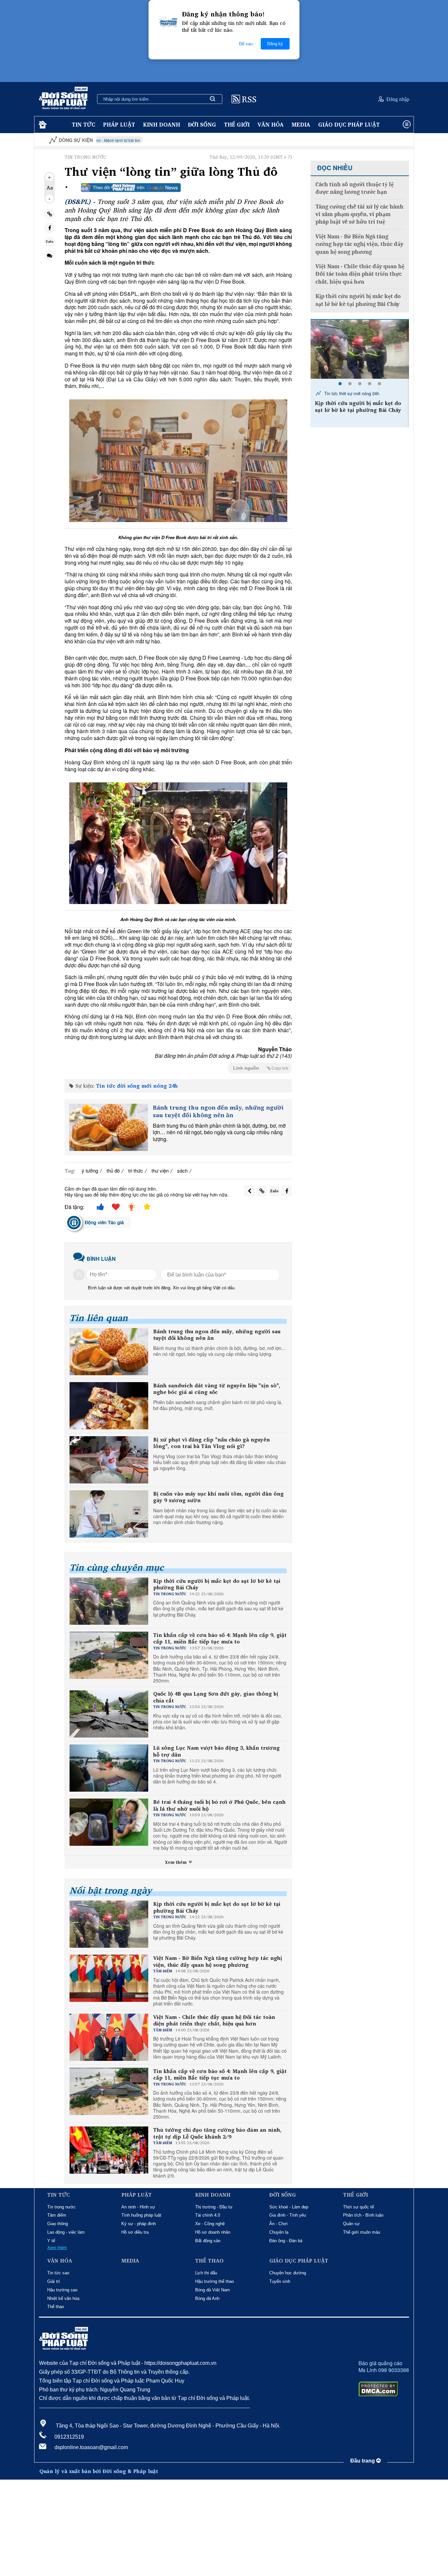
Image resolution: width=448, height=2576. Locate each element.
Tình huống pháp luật (141, 2215)
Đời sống (202, 124)
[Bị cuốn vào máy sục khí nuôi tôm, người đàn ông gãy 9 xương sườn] (109, 1514)
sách (182, 1170)
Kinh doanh (162, 124)
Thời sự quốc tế (358, 2207)
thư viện (160, 1170)
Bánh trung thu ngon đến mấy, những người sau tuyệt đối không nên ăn (218, 1111)
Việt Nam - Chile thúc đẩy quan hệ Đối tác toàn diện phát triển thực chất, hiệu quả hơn (214, 2021)
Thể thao (56, 2307)
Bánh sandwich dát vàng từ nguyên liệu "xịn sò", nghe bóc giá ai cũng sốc (217, 1389)
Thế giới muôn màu (362, 2232)
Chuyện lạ (279, 2232)
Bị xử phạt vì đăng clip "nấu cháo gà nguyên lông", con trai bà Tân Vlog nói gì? (212, 1443)
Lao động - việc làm (66, 2232)
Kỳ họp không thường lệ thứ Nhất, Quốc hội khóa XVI (374, 140)
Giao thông (58, 2224)
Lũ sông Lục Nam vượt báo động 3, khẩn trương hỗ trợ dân (216, 1751)
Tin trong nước (61, 2207)
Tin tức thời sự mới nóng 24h (351, 393)
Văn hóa (271, 124)
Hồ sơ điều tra (135, 2232)
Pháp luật (119, 124)
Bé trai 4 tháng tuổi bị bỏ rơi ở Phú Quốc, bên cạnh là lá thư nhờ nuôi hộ (219, 1805)
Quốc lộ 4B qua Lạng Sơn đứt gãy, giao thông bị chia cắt (216, 1697)
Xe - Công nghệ (210, 2224)
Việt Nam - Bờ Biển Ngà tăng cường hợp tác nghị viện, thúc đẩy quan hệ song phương (218, 1962)
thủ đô (113, 1170)
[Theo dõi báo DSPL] (131, 188)
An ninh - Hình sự (138, 2207)
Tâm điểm (57, 2215)
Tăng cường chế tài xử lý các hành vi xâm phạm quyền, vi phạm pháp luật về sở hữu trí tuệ (359, 214)
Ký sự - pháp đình (139, 2224)
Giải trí (54, 2281)
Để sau (246, 44)
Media (301, 124)
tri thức (136, 1170)
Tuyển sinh (280, 2281)
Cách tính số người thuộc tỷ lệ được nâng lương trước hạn (355, 188)
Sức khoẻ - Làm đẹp (289, 2207)
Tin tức (83, 124)
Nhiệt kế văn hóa (63, 2298)
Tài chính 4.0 (208, 2215)
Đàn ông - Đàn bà (286, 2241)
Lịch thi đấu (206, 2273)
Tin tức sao (58, 2273)
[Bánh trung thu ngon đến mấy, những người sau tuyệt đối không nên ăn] (109, 1127)
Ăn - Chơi (278, 2224)
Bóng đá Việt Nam (213, 2290)
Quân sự (351, 2224)
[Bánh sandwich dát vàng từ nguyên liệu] (109, 1406)
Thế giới (237, 124)
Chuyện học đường (288, 2273)
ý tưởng (90, 1170)
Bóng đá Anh (207, 2298)
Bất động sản (208, 2241)
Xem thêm (176, 1862)
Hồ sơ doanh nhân (213, 2232)
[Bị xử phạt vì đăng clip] (109, 1460)
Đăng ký (275, 44)
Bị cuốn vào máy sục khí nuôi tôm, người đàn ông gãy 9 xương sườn (218, 1497)
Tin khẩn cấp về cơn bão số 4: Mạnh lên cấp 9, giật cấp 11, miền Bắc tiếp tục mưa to (220, 1639)
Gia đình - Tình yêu (288, 2215)
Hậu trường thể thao (214, 2281)
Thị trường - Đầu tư (214, 2207)
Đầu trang (363, 2461)
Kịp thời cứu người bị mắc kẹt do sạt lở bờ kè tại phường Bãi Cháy (217, 1584)
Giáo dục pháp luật (349, 124)
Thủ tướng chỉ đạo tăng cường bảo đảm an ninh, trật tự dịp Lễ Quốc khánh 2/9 (217, 2133)
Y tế (51, 2241)
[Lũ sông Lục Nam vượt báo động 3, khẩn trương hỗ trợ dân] (360, 349)
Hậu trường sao (62, 2290)
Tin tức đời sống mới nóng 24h (137, 1086)
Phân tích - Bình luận (363, 2215)
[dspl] (42, 125)
